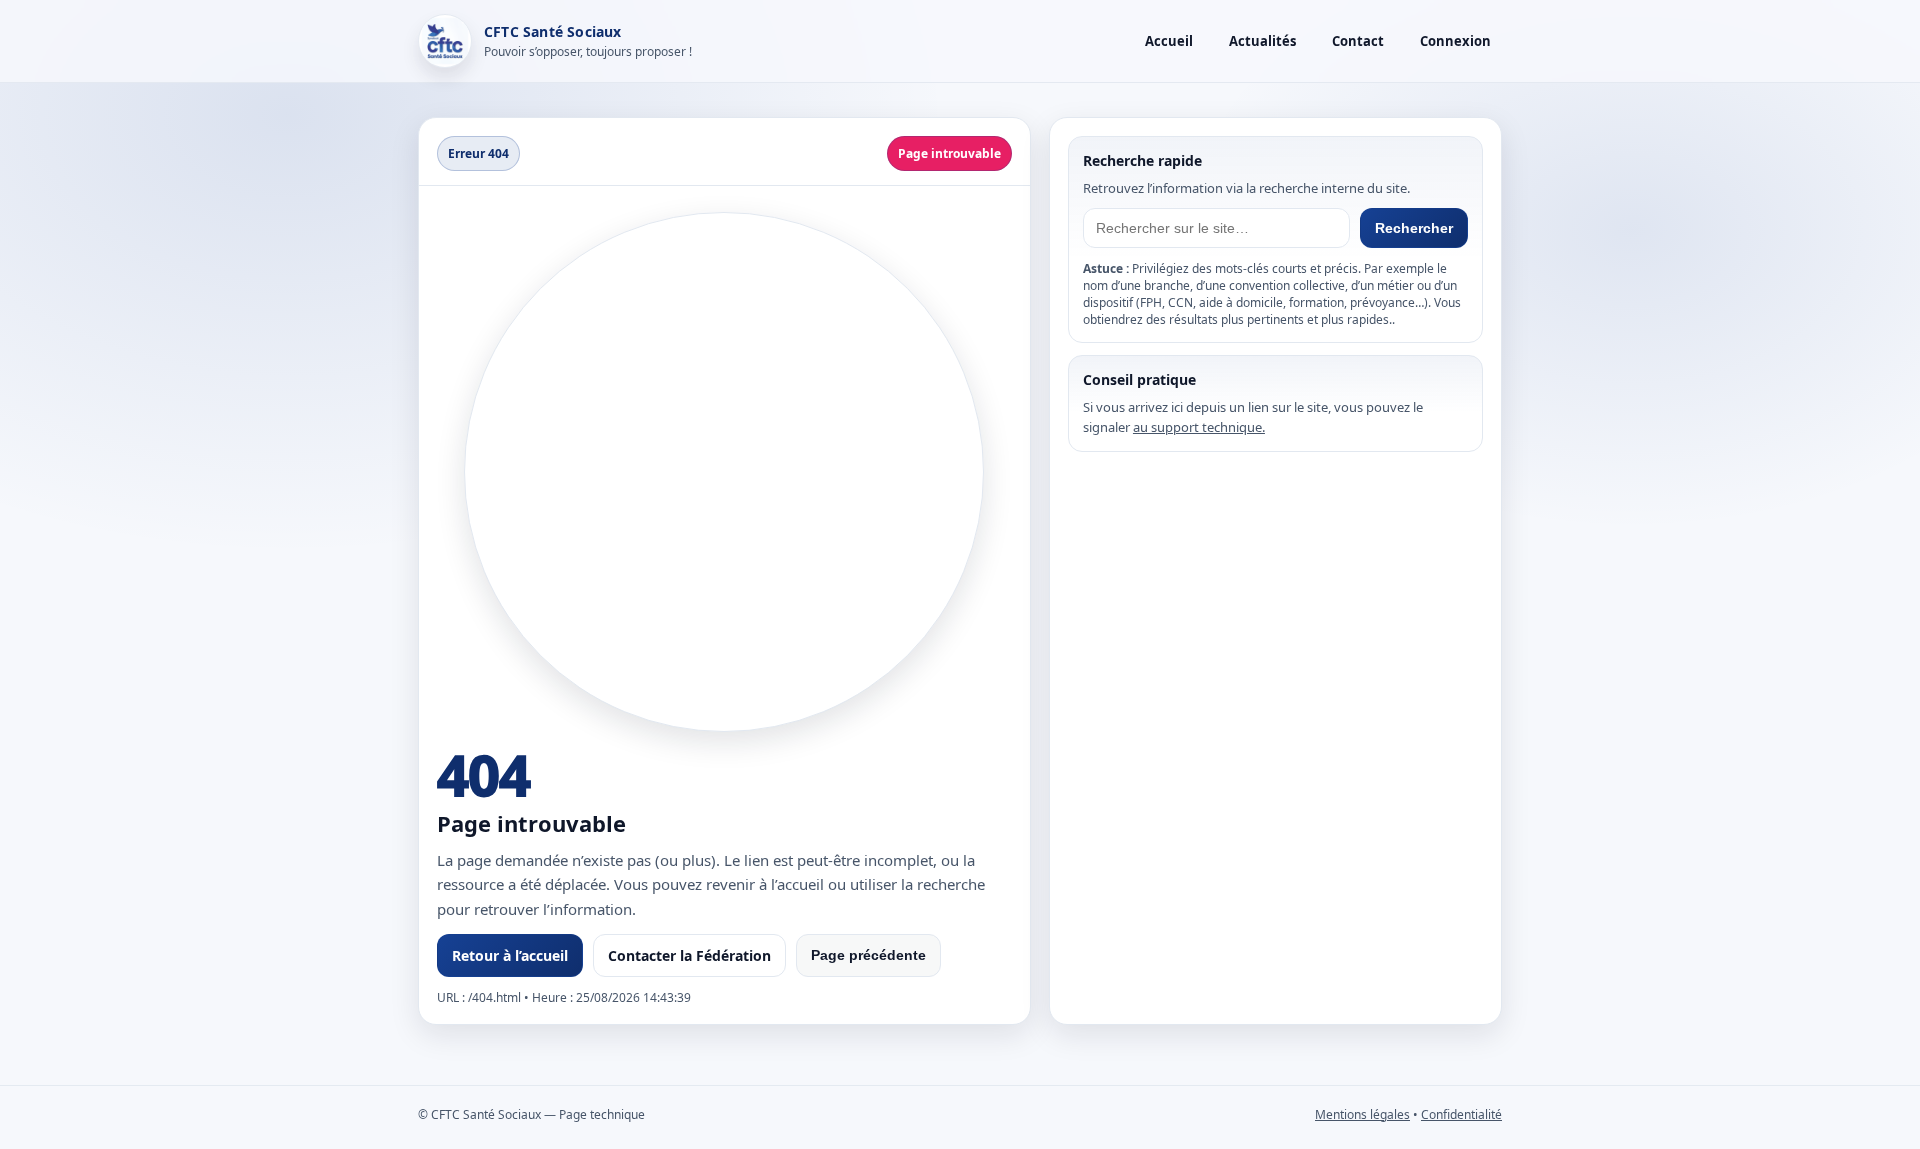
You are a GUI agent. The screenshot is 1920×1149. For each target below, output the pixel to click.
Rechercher (1414, 228)
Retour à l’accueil (510, 955)
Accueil (1169, 41)
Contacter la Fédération (689, 955)
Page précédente (868, 955)
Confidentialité (1461, 1114)
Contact (1358, 41)
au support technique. (1199, 427)
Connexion (1455, 41)
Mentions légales (1362, 1114)
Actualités (1262, 41)
